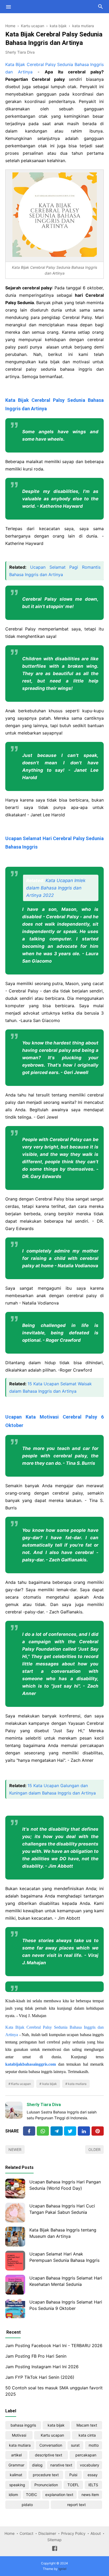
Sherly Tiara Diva (44, 2105)
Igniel (62, 2569)
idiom (13, 2495)
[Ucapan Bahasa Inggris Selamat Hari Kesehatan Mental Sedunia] (15, 2285)
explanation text (59, 2495)
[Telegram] (57, 2131)
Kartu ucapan (21, 2084)
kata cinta (87, 2435)
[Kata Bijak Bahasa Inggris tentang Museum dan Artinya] (15, 2237)
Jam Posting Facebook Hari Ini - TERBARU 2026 (54, 2346)
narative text (61, 2465)
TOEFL (73, 2485)
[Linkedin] (84, 2131)
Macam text (87, 2425)
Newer (15, 2149)
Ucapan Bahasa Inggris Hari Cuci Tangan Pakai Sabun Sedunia (62, 2209)
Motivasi (19, 2435)
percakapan (86, 2455)
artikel (16, 2455)
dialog (37, 2465)
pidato (27, 2505)
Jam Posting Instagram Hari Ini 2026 (42, 2367)
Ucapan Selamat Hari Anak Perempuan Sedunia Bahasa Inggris (64, 2257)
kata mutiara (77, 2084)
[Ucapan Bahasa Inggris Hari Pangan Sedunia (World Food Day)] (15, 2189)
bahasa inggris (23, 2425)
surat (75, 2445)
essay (93, 2475)
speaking (17, 2485)
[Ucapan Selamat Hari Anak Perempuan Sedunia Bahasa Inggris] (15, 2261)
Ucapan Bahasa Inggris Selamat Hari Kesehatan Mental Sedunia (66, 2281)
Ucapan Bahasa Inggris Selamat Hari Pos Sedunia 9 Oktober (66, 2305)
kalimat (16, 2475)
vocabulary (90, 2465)
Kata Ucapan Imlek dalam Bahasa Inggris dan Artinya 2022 (56, 888)
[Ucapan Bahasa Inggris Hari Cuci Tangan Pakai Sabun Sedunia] (15, 2213)
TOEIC (31, 2495)
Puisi (73, 2475)
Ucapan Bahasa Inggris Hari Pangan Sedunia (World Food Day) (65, 2185)
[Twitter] (43, 2131)
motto (94, 2445)
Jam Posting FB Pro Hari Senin (36, 2356)
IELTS (93, 2485)
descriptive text (49, 2455)
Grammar (16, 2465)
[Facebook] (29, 2131)
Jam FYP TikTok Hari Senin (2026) (40, 2377)
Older (94, 2149)
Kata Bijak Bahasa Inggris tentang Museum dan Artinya (63, 2233)
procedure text (46, 2475)
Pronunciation (46, 2485)
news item (90, 2495)
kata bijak (50, 2084)
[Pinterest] (98, 2131)
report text (76, 2505)
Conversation (51, 2445)
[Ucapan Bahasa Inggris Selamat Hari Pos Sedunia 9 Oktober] (15, 2309)
